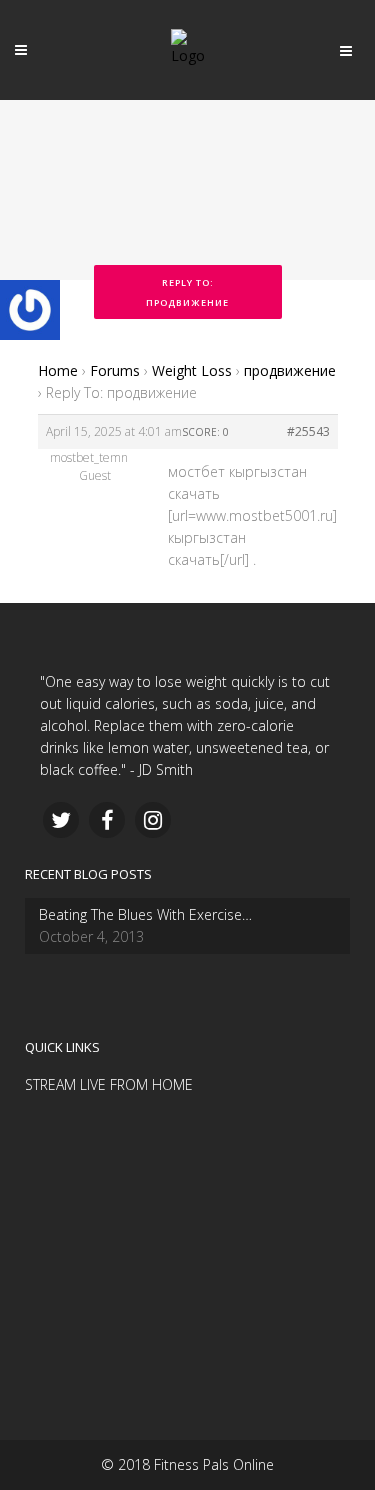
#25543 (308, 431)
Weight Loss (192, 370)
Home (58, 370)
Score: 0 (205, 432)
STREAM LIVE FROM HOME (109, 1084)
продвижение (290, 370)
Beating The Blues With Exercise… (145, 914)
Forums (115, 370)
